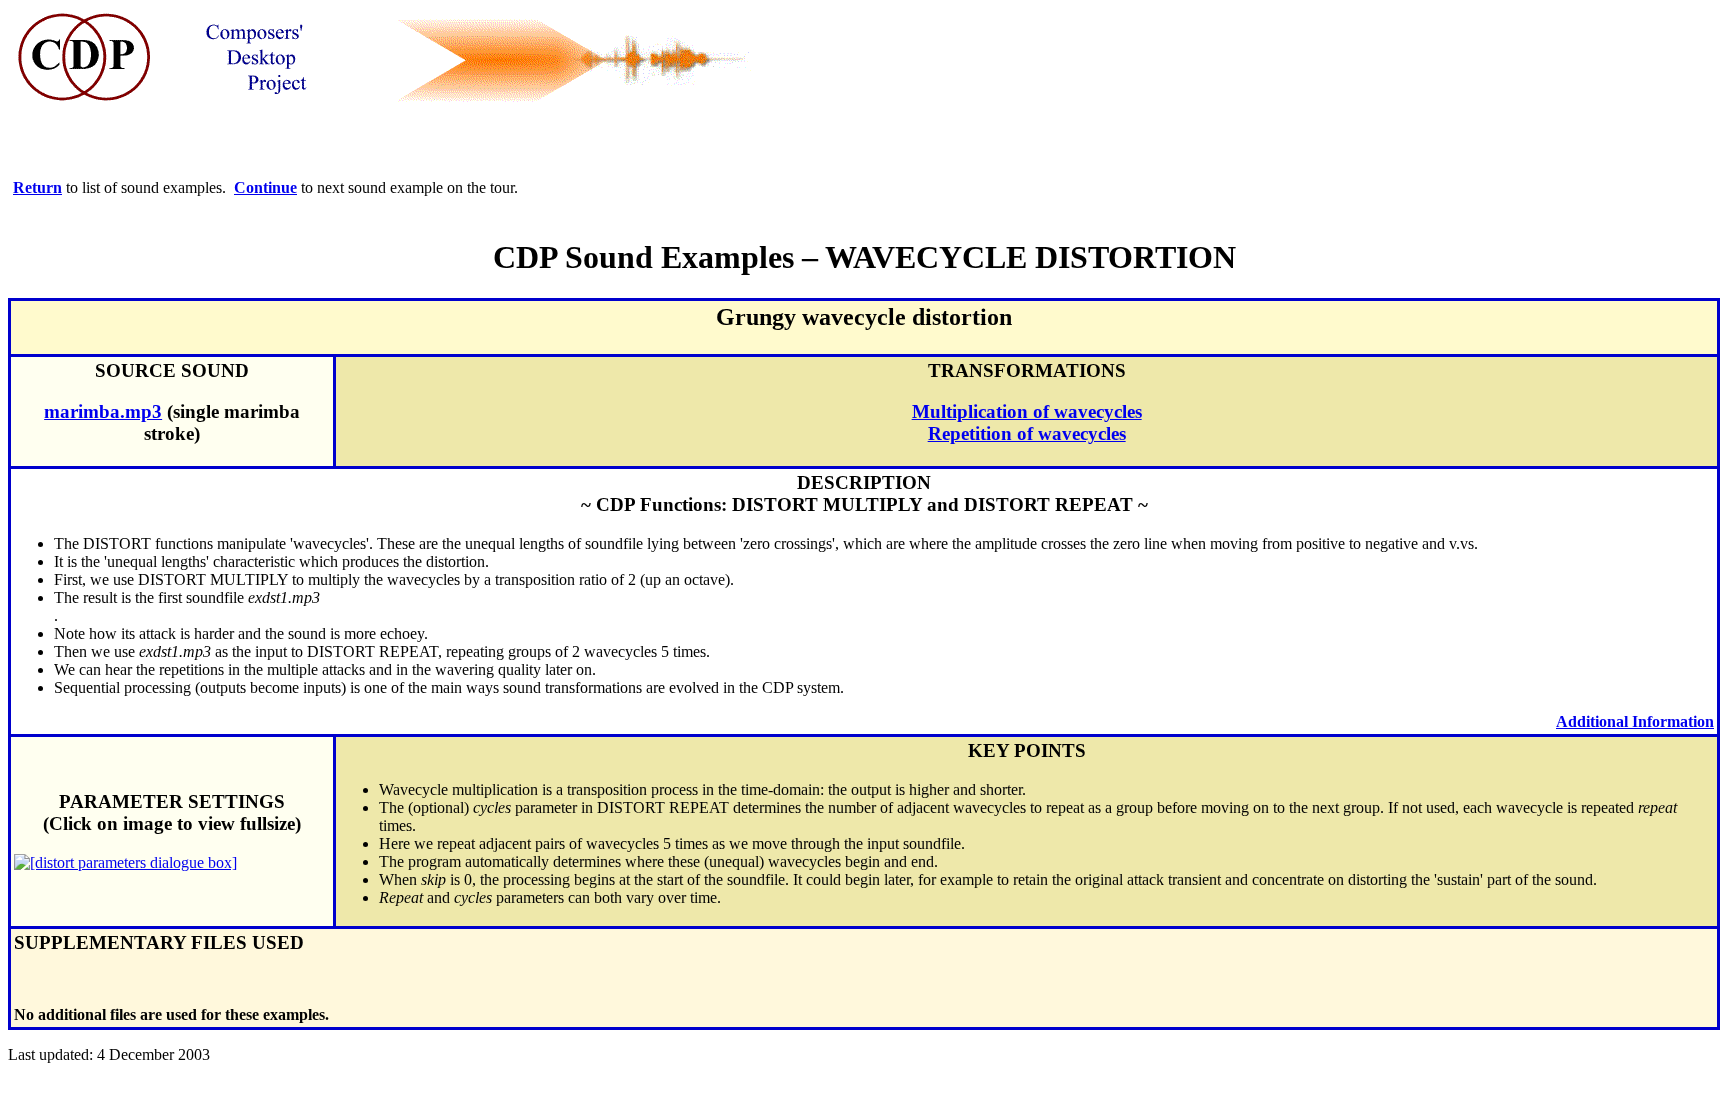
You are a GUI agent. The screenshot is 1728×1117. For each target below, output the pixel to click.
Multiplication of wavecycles (1027, 411)
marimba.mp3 (103, 411)
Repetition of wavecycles (1027, 433)
